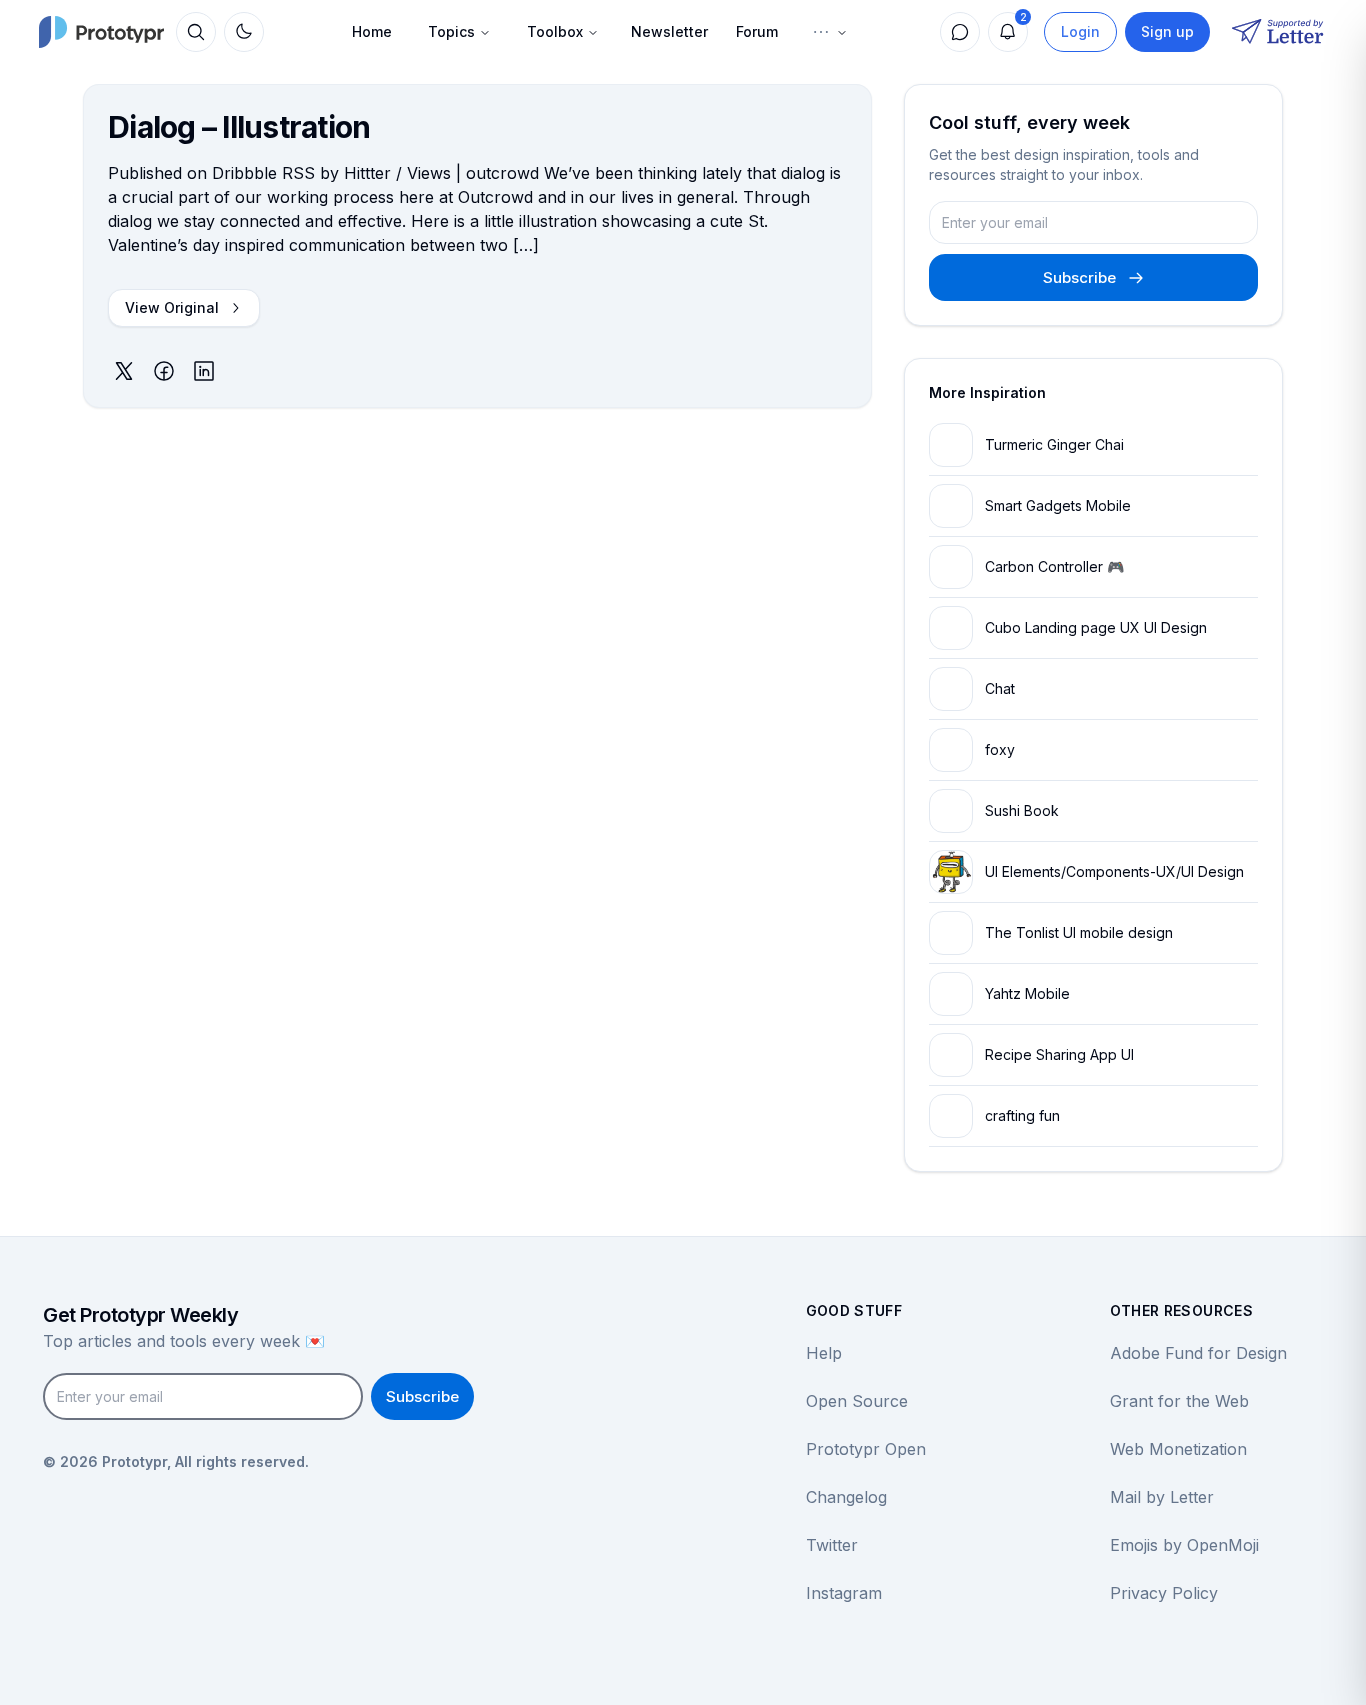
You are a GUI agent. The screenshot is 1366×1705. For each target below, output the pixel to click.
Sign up (1167, 31)
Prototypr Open (866, 1449)
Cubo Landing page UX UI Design (1096, 627)
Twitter (832, 1545)
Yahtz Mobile (1027, 993)
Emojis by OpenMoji (1184, 1545)
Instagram (844, 1593)
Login (1080, 31)
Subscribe (1079, 277)
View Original (172, 307)
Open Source (857, 1401)
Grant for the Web (1179, 1401)
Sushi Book (1022, 810)
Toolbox (555, 31)
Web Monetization (1178, 1449)
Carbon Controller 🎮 (1054, 566)
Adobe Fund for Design (1198, 1353)
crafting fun (1022, 1115)
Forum (757, 31)
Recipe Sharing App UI (1059, 1054)
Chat (1000, 688)
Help (824, 1353)
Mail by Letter (1162, 1497)
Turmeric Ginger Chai (1054, 444)
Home (372, 31)
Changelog (846, 1497)
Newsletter (669, 31)
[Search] (196, 32)
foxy (1000, 749)
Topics (451, 31)
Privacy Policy (1164, 1593)
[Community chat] (960, 32)
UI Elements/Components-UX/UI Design (1114, 871)
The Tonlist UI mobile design (1079, 932)
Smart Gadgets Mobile (1058, 505)
